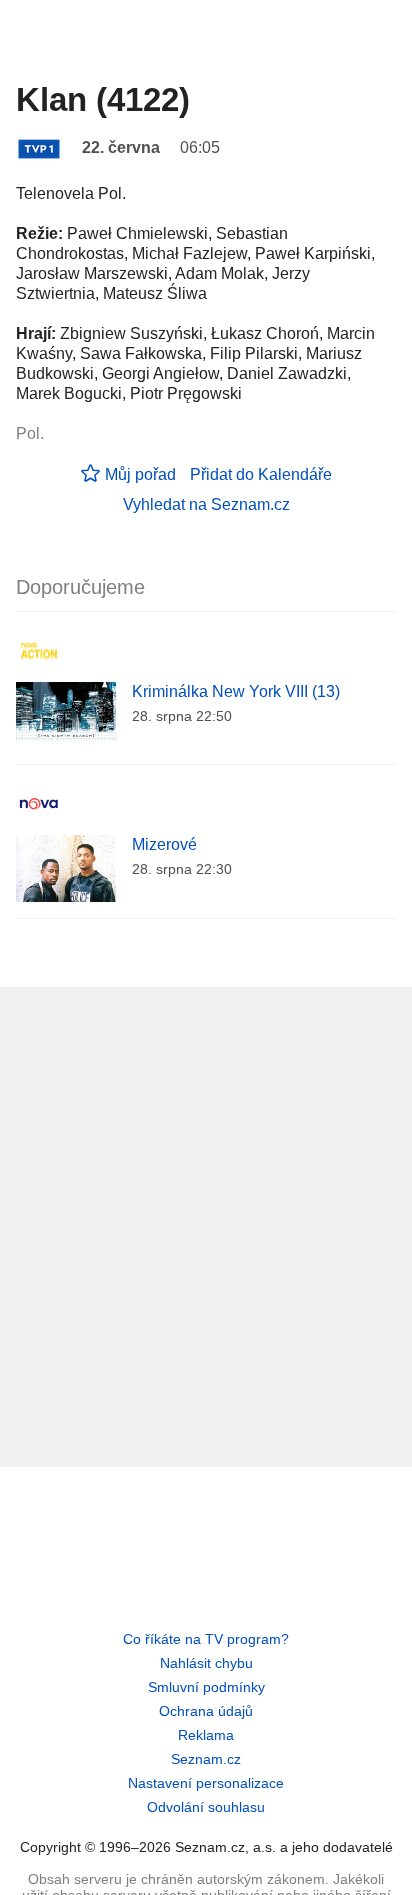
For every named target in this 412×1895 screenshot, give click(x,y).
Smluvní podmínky (206, 1687)
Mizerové (164, 844)
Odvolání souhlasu (206, 1807)
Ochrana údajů (206, 1711)
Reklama (206, 1735)
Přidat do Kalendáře (261, 474)
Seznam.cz (206, 1759)
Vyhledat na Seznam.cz (206, 504)
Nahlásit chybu (206, 1663)
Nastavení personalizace (206, 1783)
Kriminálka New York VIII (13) (236, 691)
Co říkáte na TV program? (206, 1639)
